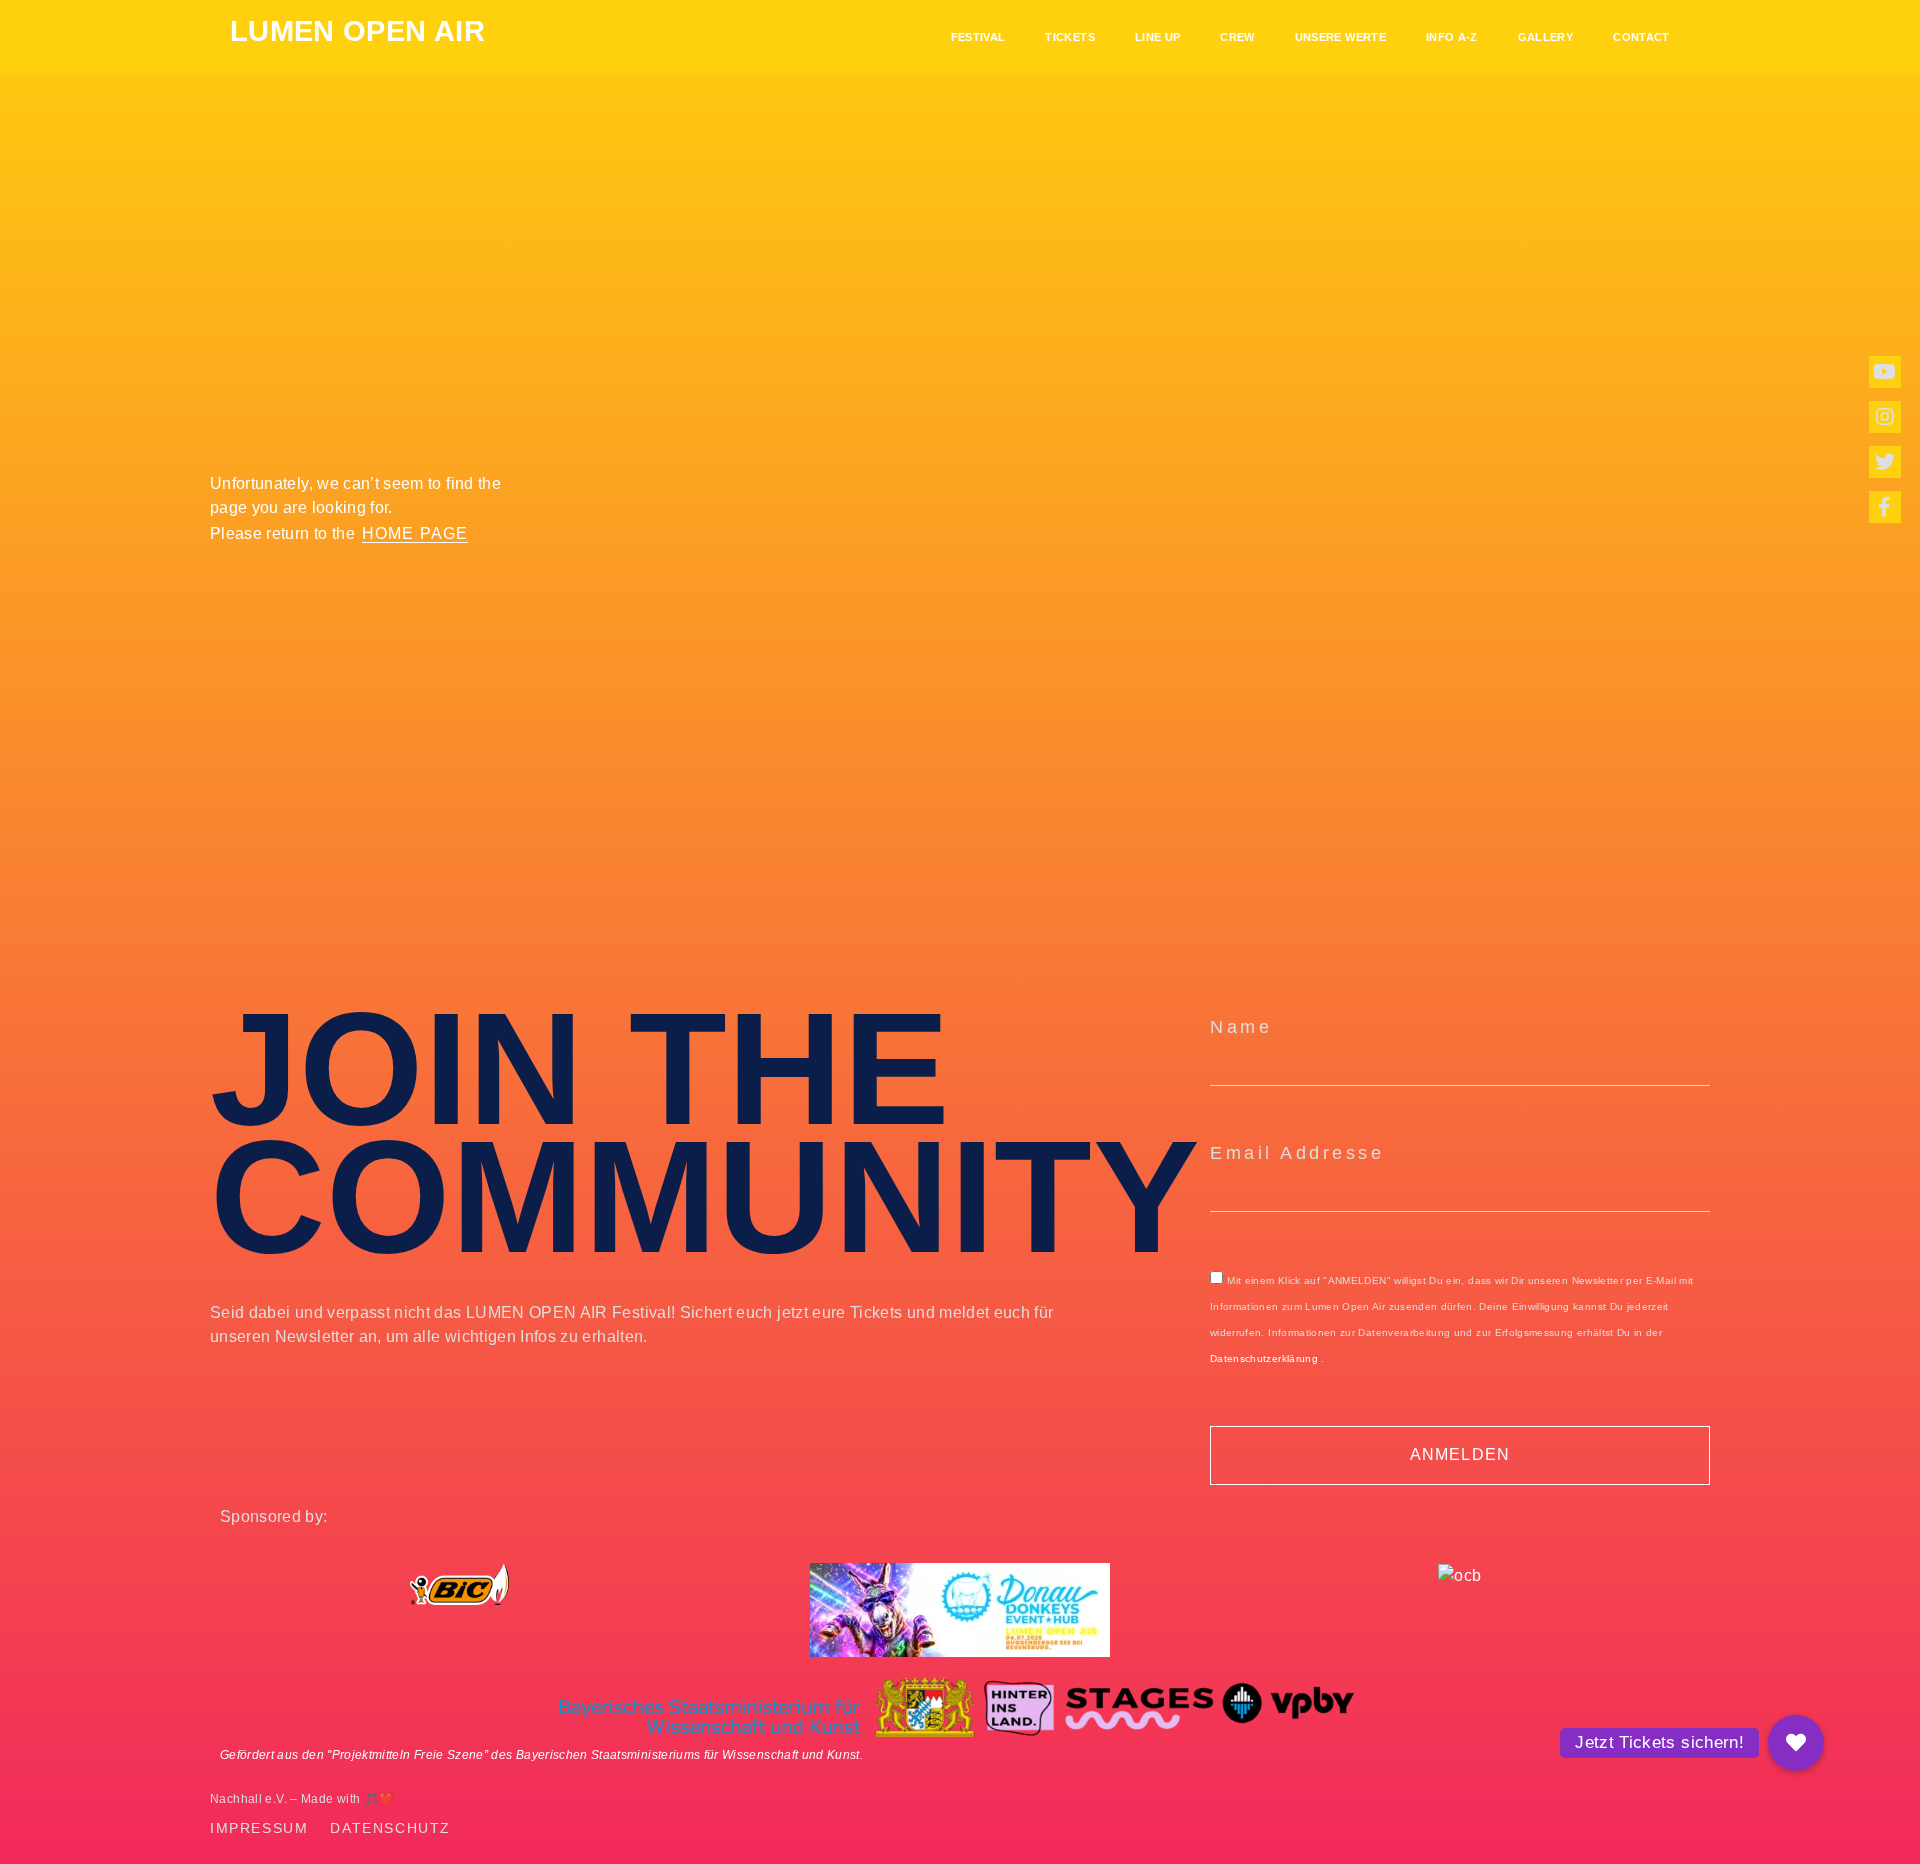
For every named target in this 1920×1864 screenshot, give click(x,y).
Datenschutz (390, 1828)
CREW (1237, 37)
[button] (1796, 1743)
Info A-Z (1452, 37)
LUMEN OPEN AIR (357, 31)
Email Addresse (1297, 1153)
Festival (978, 37)
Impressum (259, 1828)
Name (1241, 1027)
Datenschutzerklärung (1264, 1358)
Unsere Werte (1340, 37)
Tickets (1069, 37)
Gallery (1545, 37)
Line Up (1157, 37)
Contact (1641, 37)
